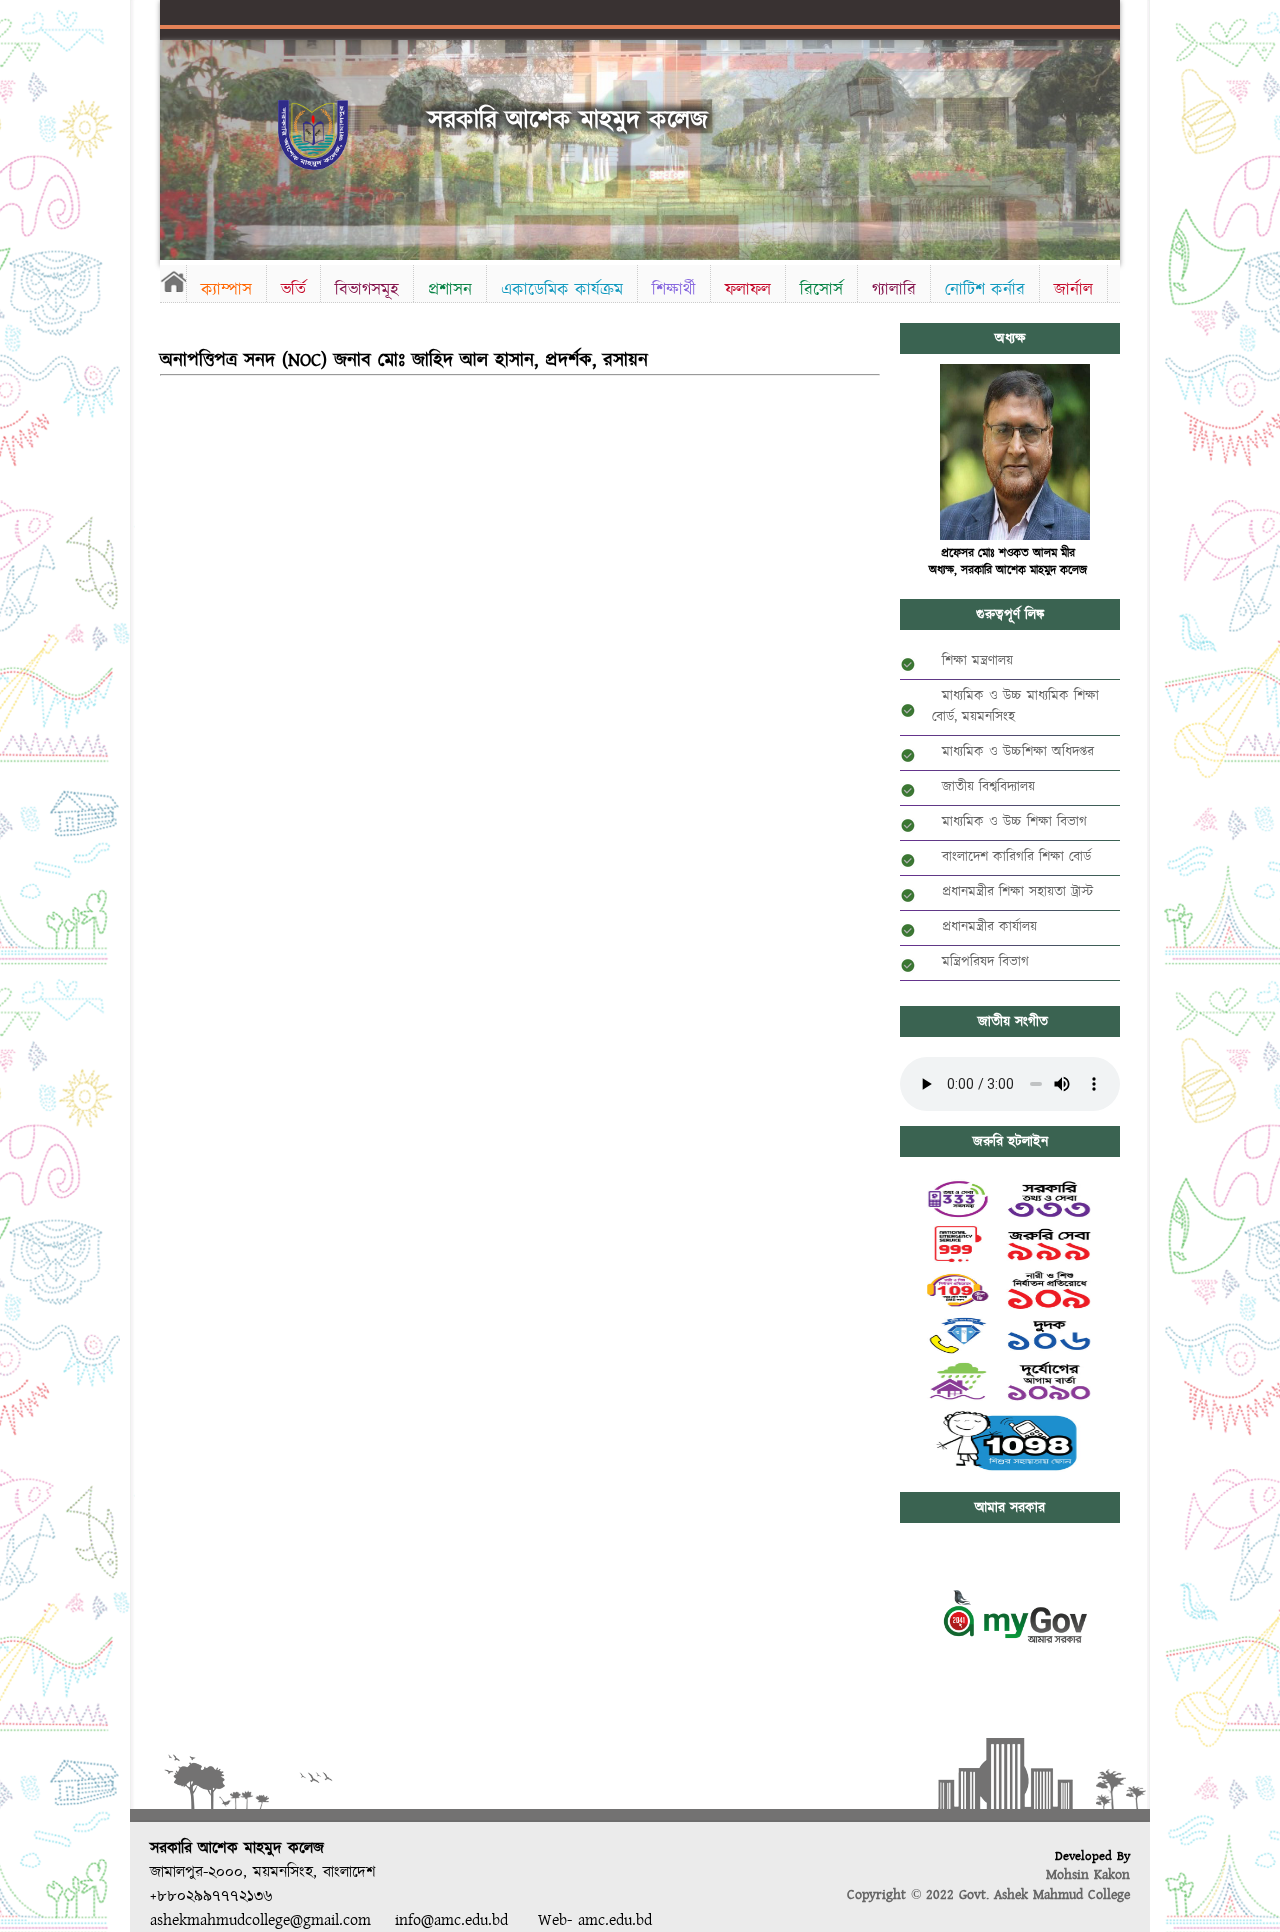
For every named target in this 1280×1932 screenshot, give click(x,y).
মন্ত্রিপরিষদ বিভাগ (980, 962)
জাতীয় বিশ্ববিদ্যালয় (983, 787)
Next (1101, 142)
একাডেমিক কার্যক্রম (562, 289)
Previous (179, 142)
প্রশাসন (450, 289)
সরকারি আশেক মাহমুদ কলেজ (568, 120)
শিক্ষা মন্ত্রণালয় (972, 661)
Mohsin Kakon (1088, 1875)
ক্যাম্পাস (226, 289)
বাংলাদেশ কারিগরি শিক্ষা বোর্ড (1011, 857)
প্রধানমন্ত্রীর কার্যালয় (984, 927)
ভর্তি (293, 289)
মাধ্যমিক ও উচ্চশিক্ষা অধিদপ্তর (1013, 752)
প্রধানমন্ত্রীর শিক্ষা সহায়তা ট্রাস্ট (1012, 892)
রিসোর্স (821, 289)
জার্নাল (1073, 289)
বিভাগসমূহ (367, 289)
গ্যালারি (894, 289)
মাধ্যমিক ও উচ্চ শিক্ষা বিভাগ (1009, 822)
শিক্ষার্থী (674, 289)
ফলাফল (748, 289)
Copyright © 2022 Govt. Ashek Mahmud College (988, 1895)
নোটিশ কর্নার (985, 289)
